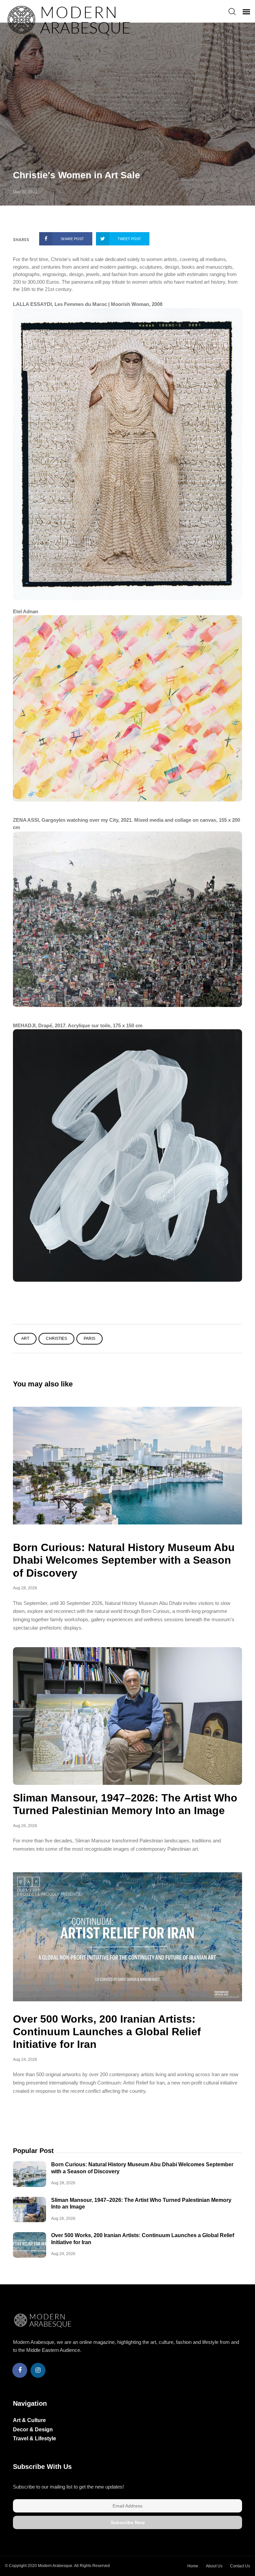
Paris (89, 1339)
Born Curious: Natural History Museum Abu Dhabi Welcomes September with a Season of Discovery (124, 1560)
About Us (214, 2566)
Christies (56, 1339)
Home (193, 2566)
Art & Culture (29, 2420)
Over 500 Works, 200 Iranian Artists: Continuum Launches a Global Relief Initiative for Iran (107, 2032)
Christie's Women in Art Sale (77, 175)
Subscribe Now (128, 2522)
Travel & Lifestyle (35, 2438)
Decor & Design (33, 2430)
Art (25, 1339)
